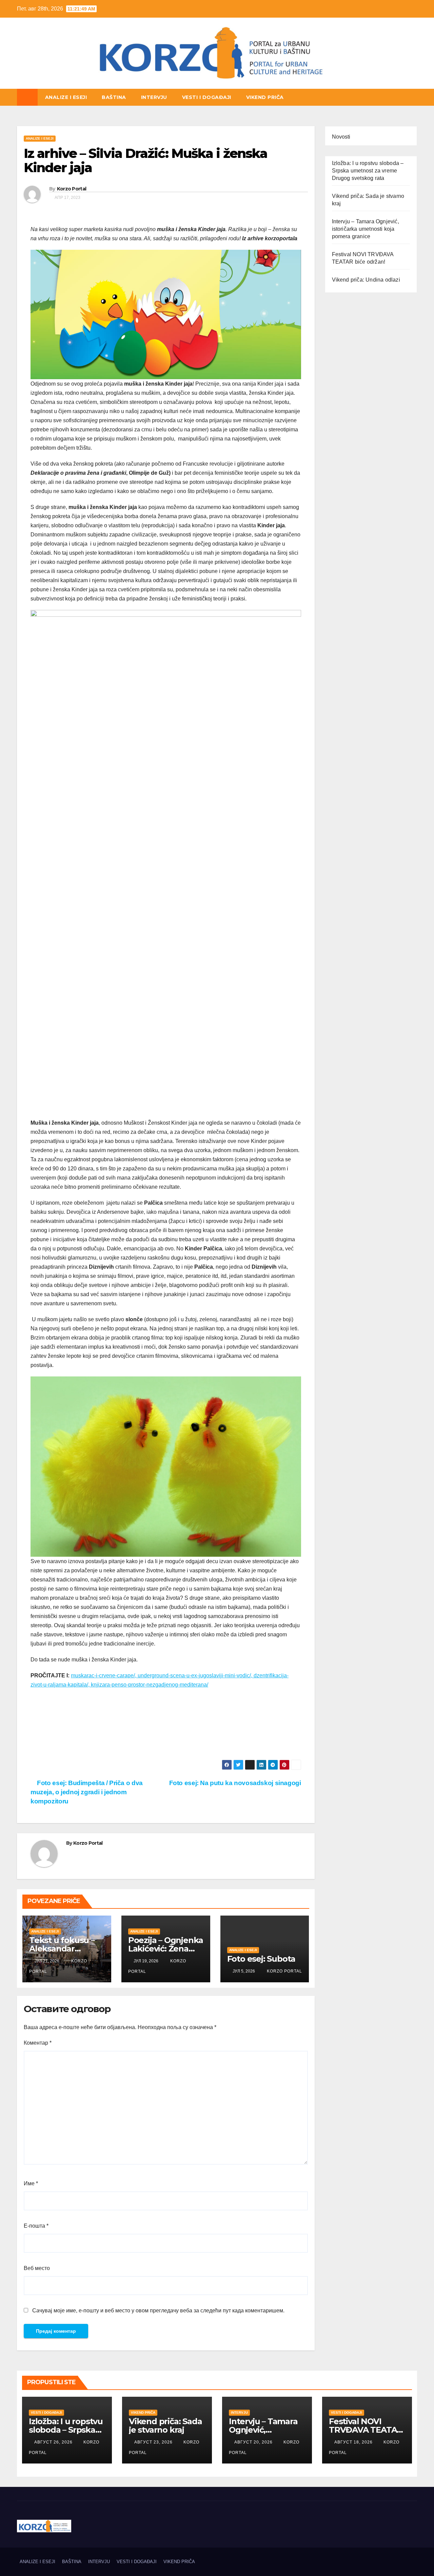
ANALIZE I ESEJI (66, 97)
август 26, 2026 (54, 2442)
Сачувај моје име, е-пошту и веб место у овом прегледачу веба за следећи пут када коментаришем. (158, 2311)
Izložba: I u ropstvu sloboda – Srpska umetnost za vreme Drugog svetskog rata (368, 171)
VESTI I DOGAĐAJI (207, 97)
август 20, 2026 (254, 2442)
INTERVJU (154, 97)
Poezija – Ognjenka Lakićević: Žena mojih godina (166, 1949)
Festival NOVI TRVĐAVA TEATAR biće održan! (366, 2430)
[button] (412, 97)
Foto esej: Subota (261, 1959)
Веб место (37, 2268)
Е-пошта (36, 2226)
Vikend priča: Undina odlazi (366, 280)
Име (31, 2183)
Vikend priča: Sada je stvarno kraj (165, 2426)
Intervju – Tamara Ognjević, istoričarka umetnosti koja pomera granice (366, 229)
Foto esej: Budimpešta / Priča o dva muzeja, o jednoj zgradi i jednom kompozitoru (87, 1792)
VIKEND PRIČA (265, 97)
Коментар (38, 2043)
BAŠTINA (114, 97)
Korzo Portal (51, 88)
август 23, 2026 (154, 2442)
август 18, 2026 (354, 2442)
